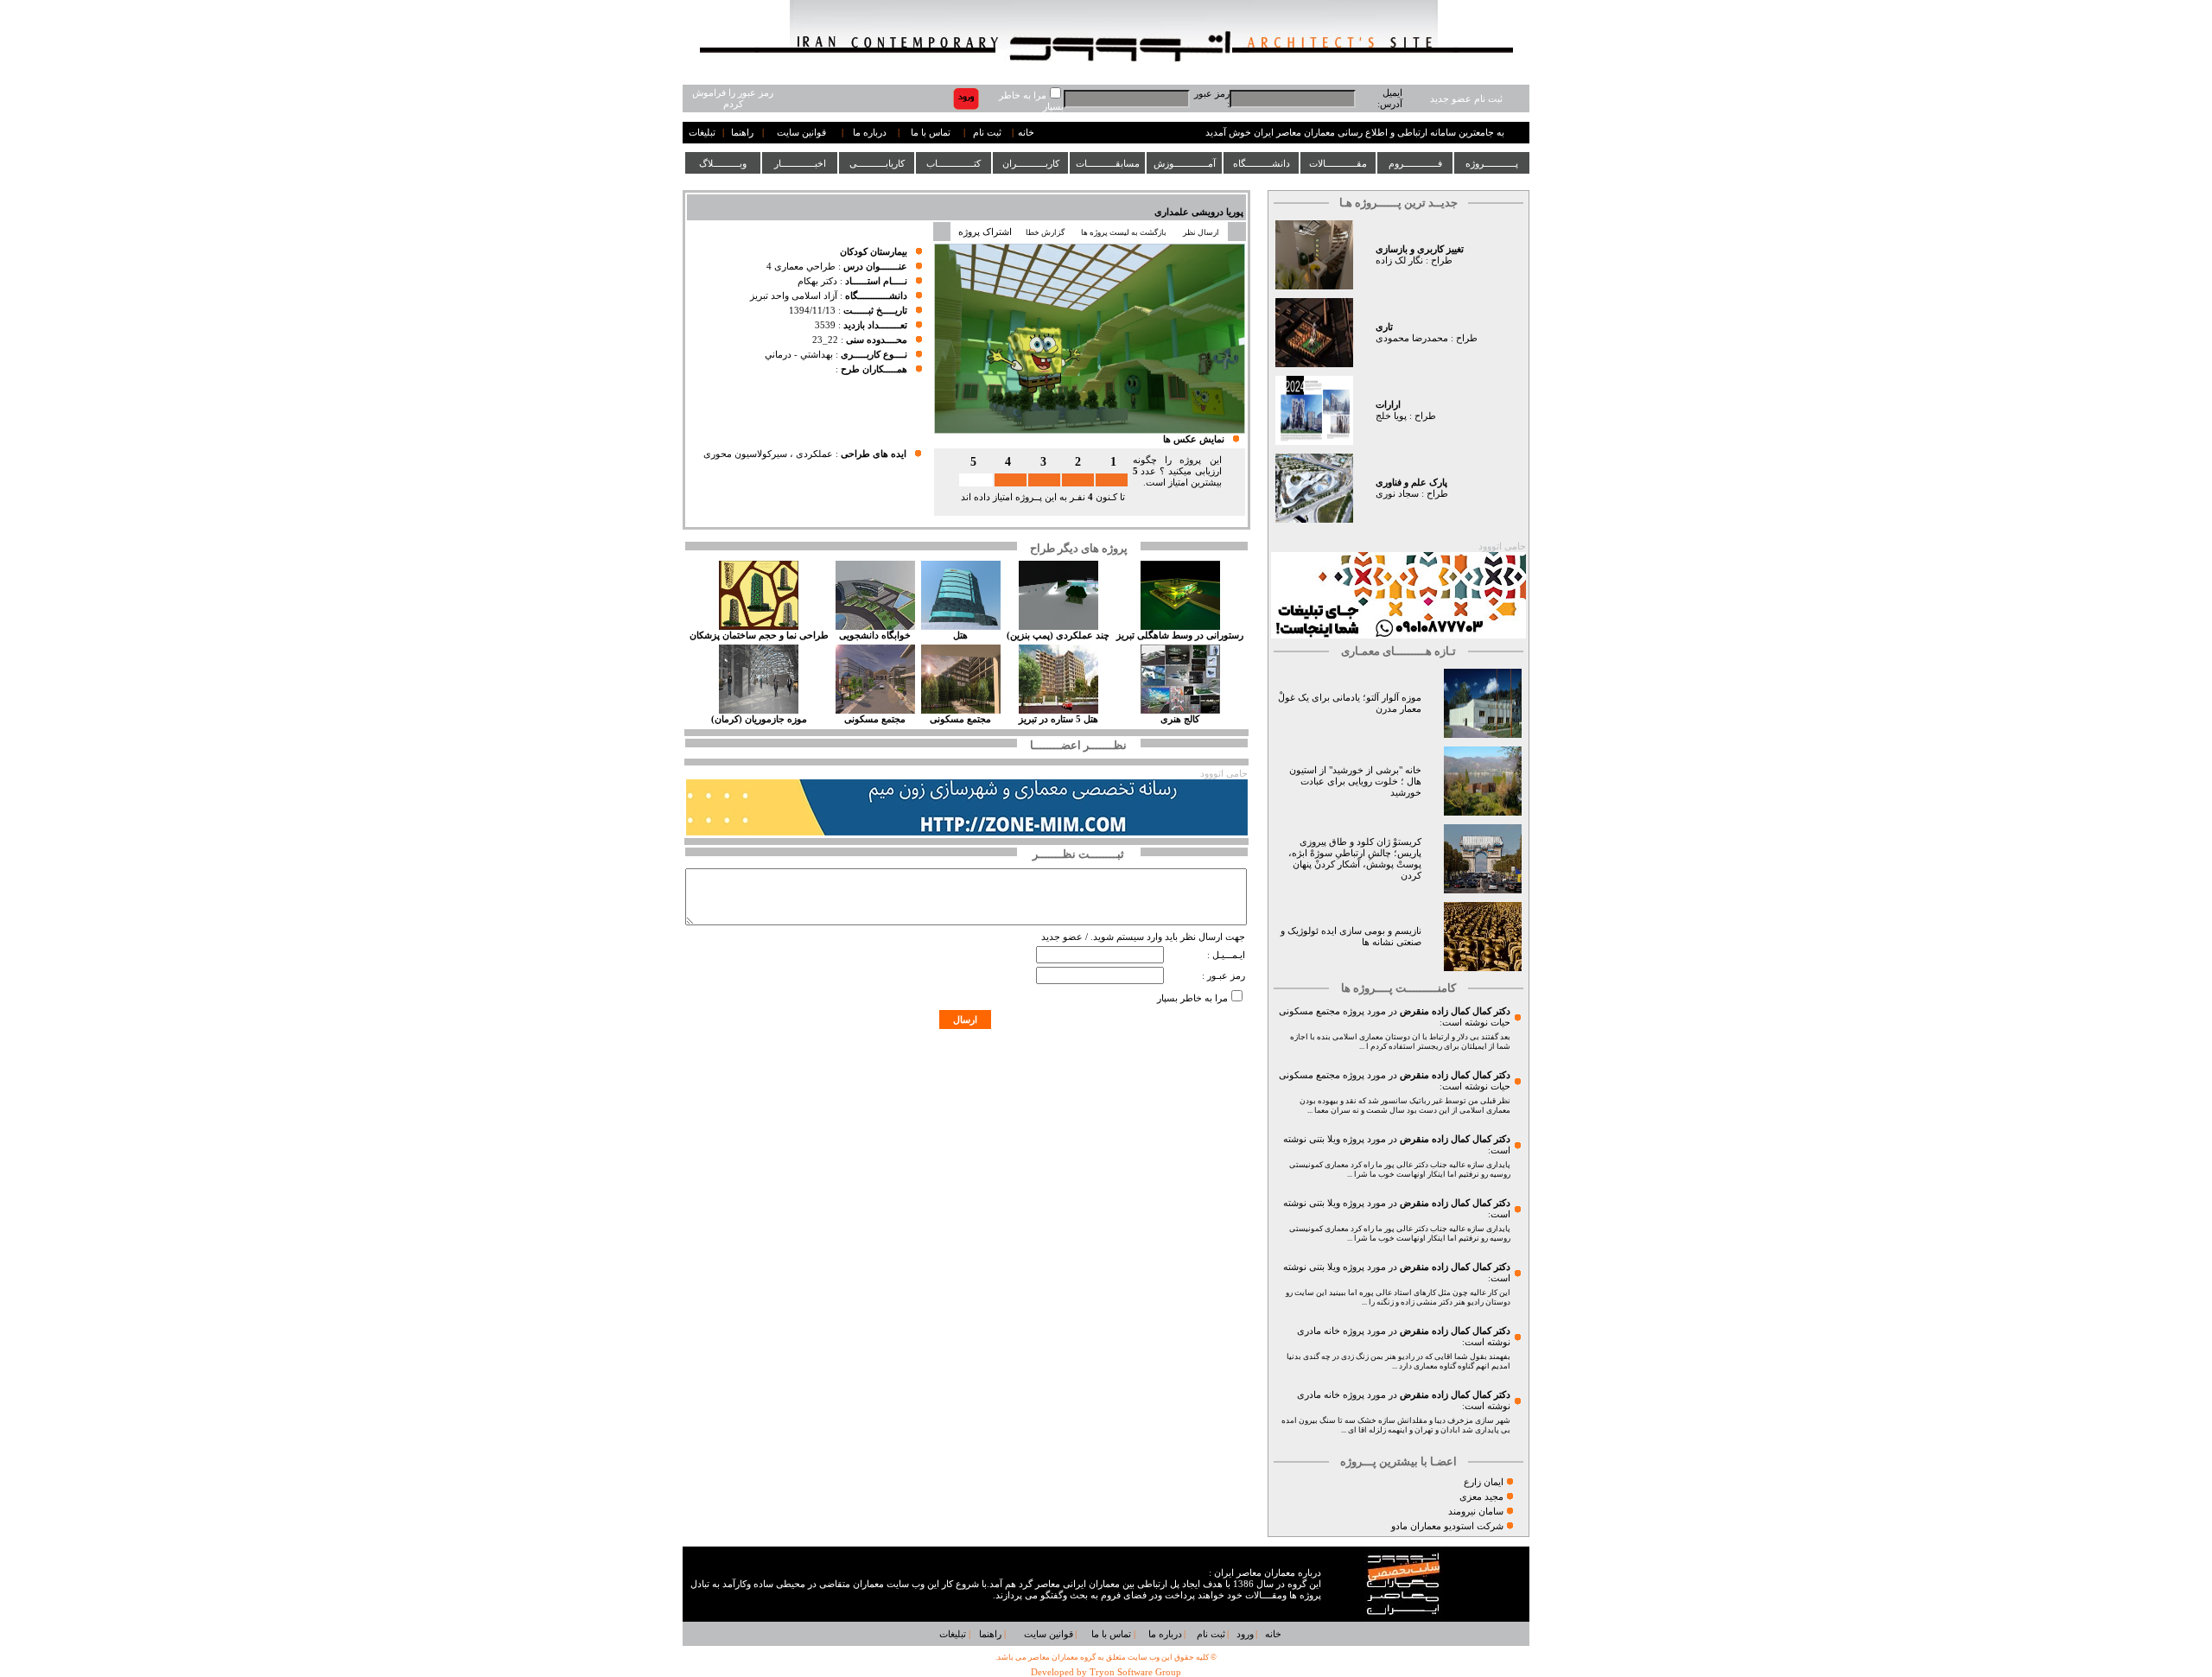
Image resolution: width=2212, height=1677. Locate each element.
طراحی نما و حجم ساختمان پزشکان (759, 635)
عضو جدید (1062, 937)
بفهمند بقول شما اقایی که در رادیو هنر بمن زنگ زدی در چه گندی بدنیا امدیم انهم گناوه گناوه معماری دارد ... (1398, 1361)
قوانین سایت (801, 133)
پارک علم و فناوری (1411, 483)
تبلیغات (702, 133)
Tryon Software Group (1135, 1672)
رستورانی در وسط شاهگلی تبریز (1180, 635)
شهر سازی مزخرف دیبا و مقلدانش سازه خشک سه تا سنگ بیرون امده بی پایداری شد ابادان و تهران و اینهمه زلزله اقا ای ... (1396, 1425)
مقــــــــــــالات (1338, 163)
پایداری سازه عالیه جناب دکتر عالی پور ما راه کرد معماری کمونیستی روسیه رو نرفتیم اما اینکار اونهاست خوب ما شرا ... (1400, 1169)
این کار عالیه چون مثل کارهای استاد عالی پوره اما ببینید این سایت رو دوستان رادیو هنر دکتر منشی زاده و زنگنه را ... (1398, 1297)
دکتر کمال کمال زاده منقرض (1455, 1011)
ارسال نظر (1202, 232)
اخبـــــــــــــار (800, 163)
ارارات (1388, 405)
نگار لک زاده (1399, 260)
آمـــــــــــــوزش (1185, 163)
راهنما (742, 133)
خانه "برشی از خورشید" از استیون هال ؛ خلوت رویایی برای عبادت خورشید (1355, 781)
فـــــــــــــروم (1415, 163)
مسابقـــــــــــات (1108, 163)
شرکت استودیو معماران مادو (1447, 1526)
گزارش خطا (1045, 232)
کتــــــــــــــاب (953, 163)
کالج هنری (1180, 719)
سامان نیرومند (1476, 1512)
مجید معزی (1481, 1497)
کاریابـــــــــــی (877, 163)
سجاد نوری (1397, 494)
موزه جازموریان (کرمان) (759, 719)
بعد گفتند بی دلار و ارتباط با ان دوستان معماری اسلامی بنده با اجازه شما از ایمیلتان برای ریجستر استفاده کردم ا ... (1400, 1042)
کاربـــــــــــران (1031, 163)
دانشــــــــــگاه (1262, 163)
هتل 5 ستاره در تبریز (1058, 719)
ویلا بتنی (1325, 1139)
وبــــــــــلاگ (723, 163)
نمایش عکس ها (1194, 439)
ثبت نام (987, 133)
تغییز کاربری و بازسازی (1420, 249)
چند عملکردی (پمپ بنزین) (1058, 635)
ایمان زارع (1484, 1482)
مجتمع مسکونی (960, 719)
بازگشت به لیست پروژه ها (1124, 232)
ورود (1245, 1634)
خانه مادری (1319, 1331)
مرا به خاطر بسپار (1192, 998)
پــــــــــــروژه (1492, 163)
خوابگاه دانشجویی (875, 635)
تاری (1384, 327)
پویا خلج (1391, 416)
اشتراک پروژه (985, 232)
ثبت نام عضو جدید (1466, 99)
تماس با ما (931, 133)
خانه (1026, 133)
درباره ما (870, 133)
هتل (960, 635)
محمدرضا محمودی (1412, 338)
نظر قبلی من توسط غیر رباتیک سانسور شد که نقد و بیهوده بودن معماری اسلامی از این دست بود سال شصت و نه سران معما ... (1405, 1105)
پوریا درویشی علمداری (1199, 212)
